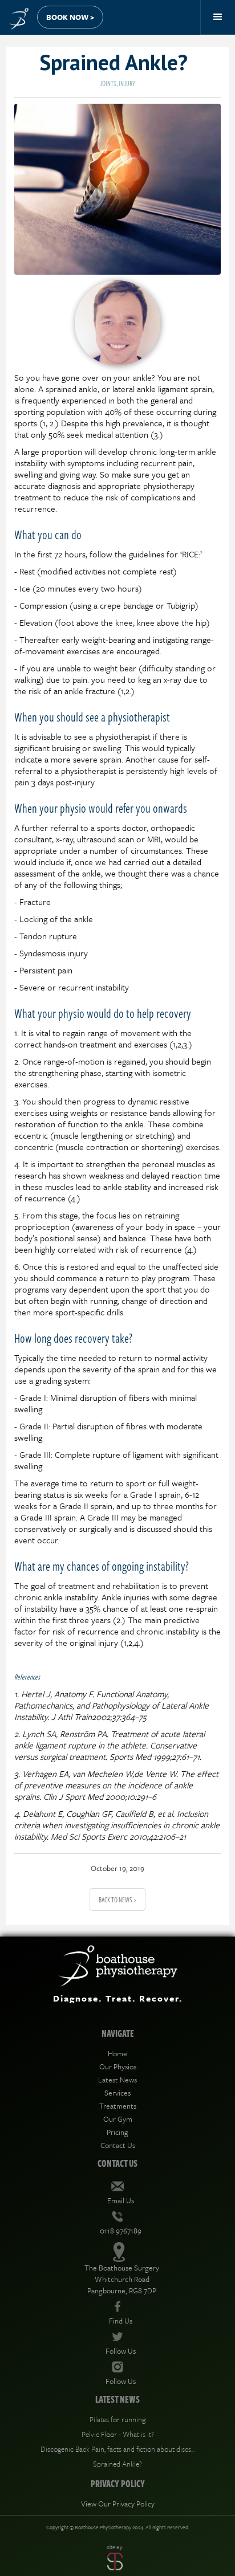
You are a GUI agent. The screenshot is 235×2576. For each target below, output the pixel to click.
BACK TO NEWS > (117, 1900)
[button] (218, 17)
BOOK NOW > (70, 17)
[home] (16, 16)
